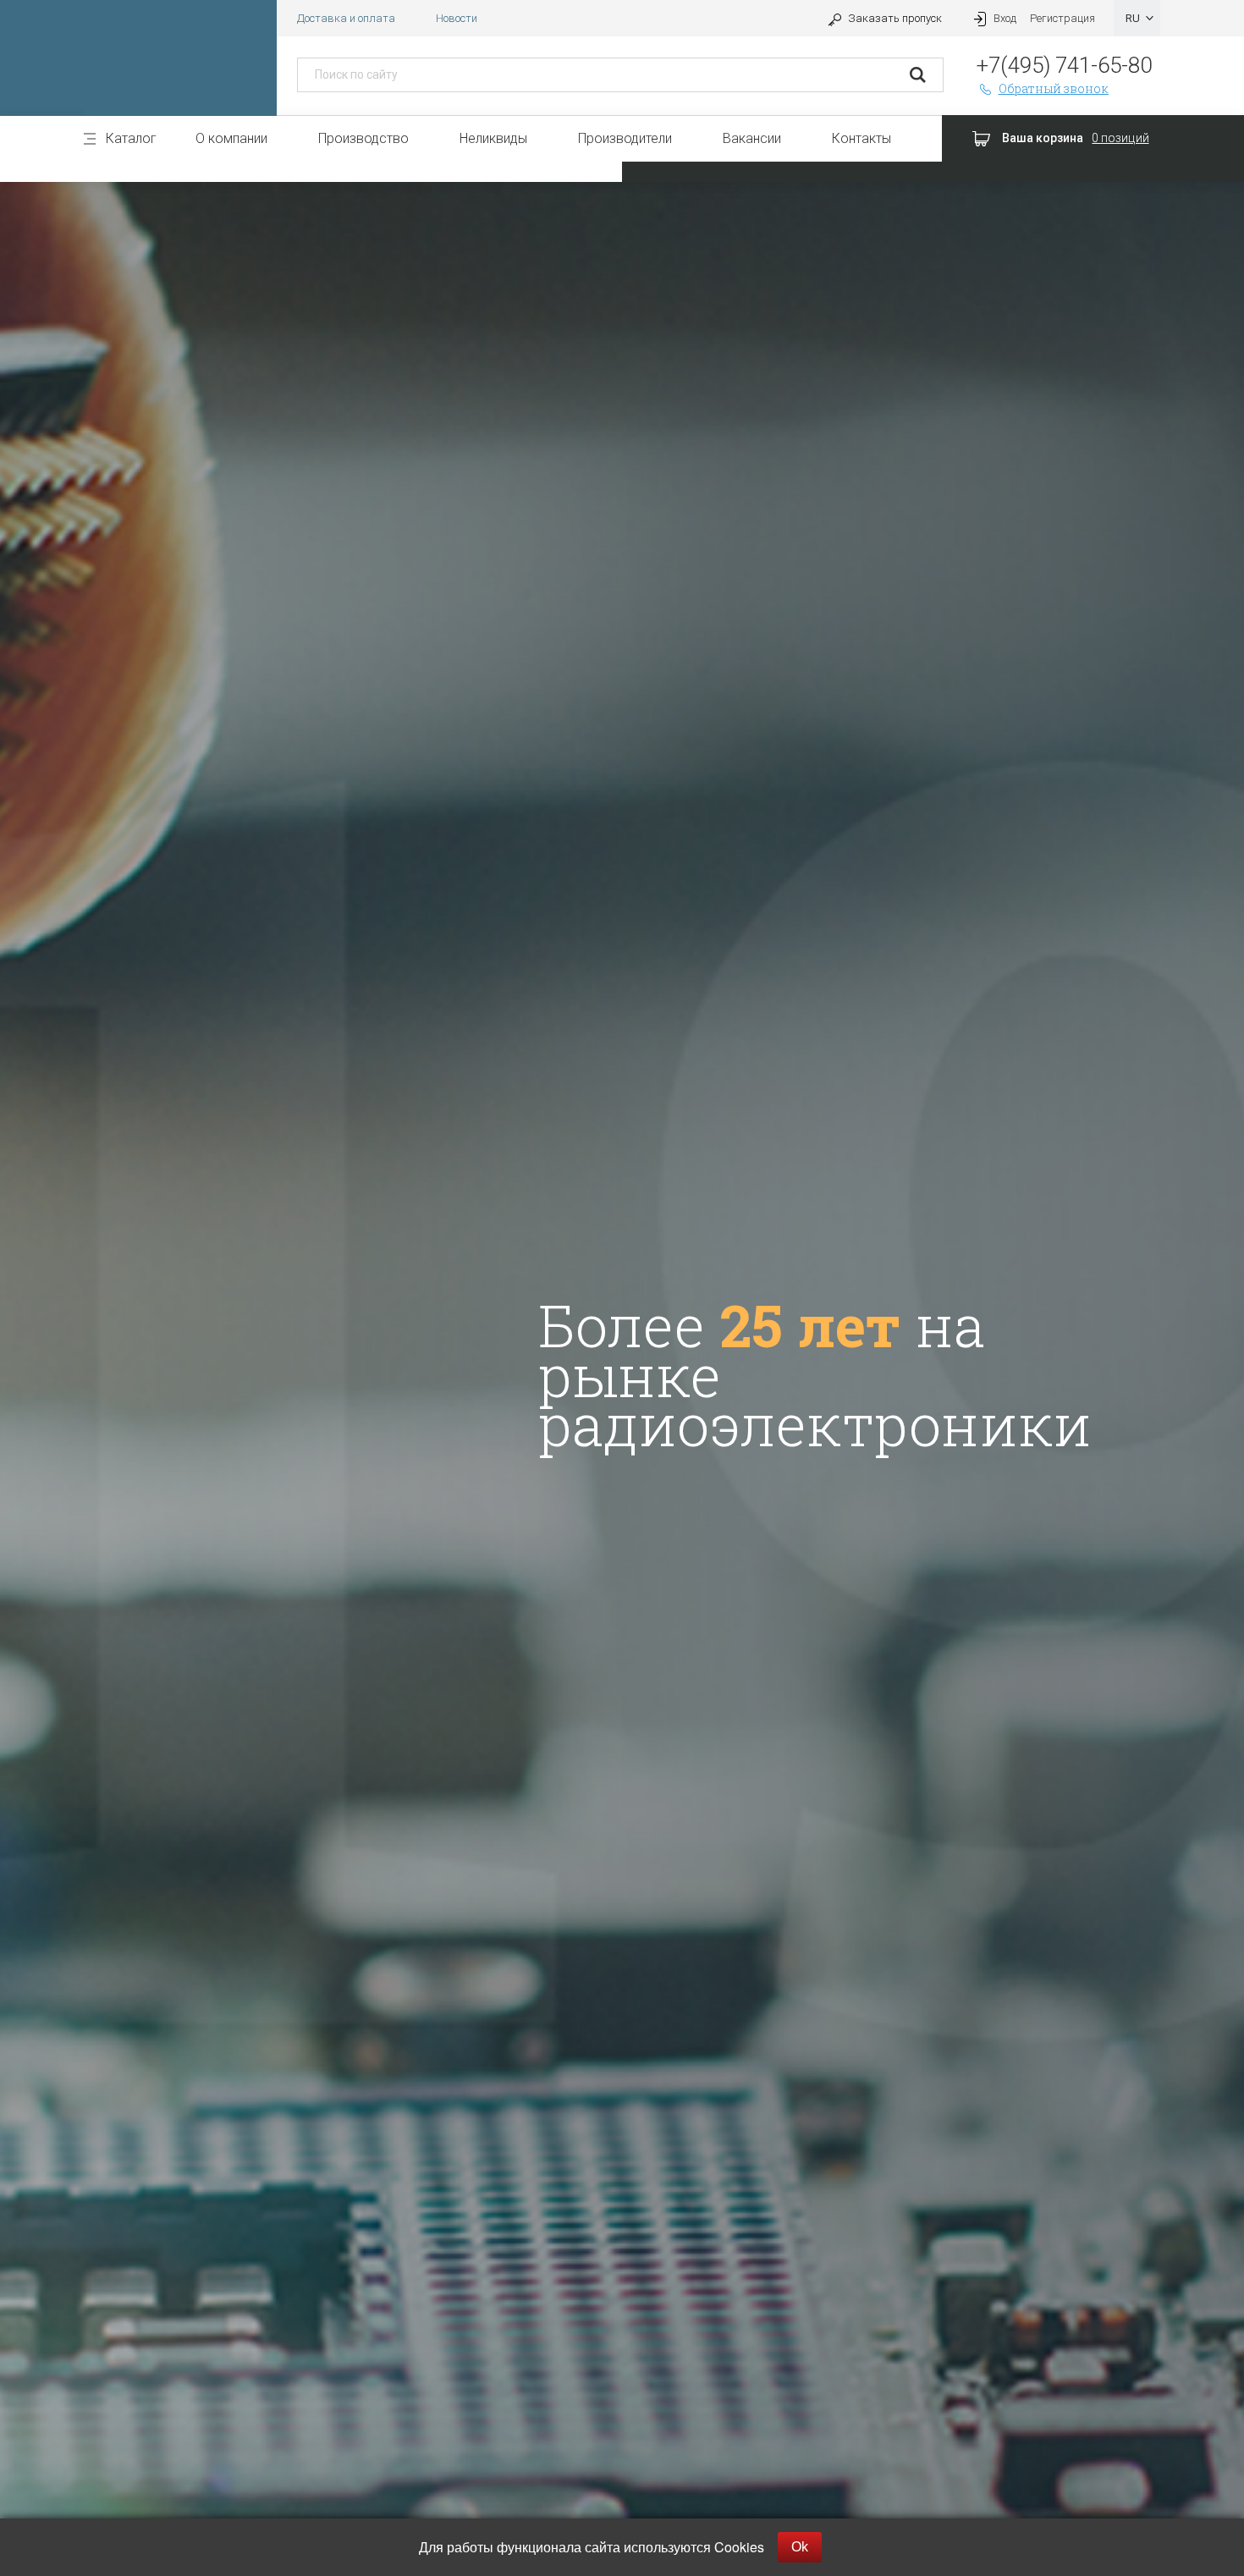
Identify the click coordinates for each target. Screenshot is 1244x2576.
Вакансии (752, 138)
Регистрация (1062, 18)
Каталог (131, 138)
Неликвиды (493, 138)
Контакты (861, 138)
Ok (800, 2547)
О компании (231, 138)
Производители (625, 138)
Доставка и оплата (346, 18)
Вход (1005, 18)
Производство (363, 138)
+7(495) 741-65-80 (1064, 65)
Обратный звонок (1054, 88)
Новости (457, 18)
